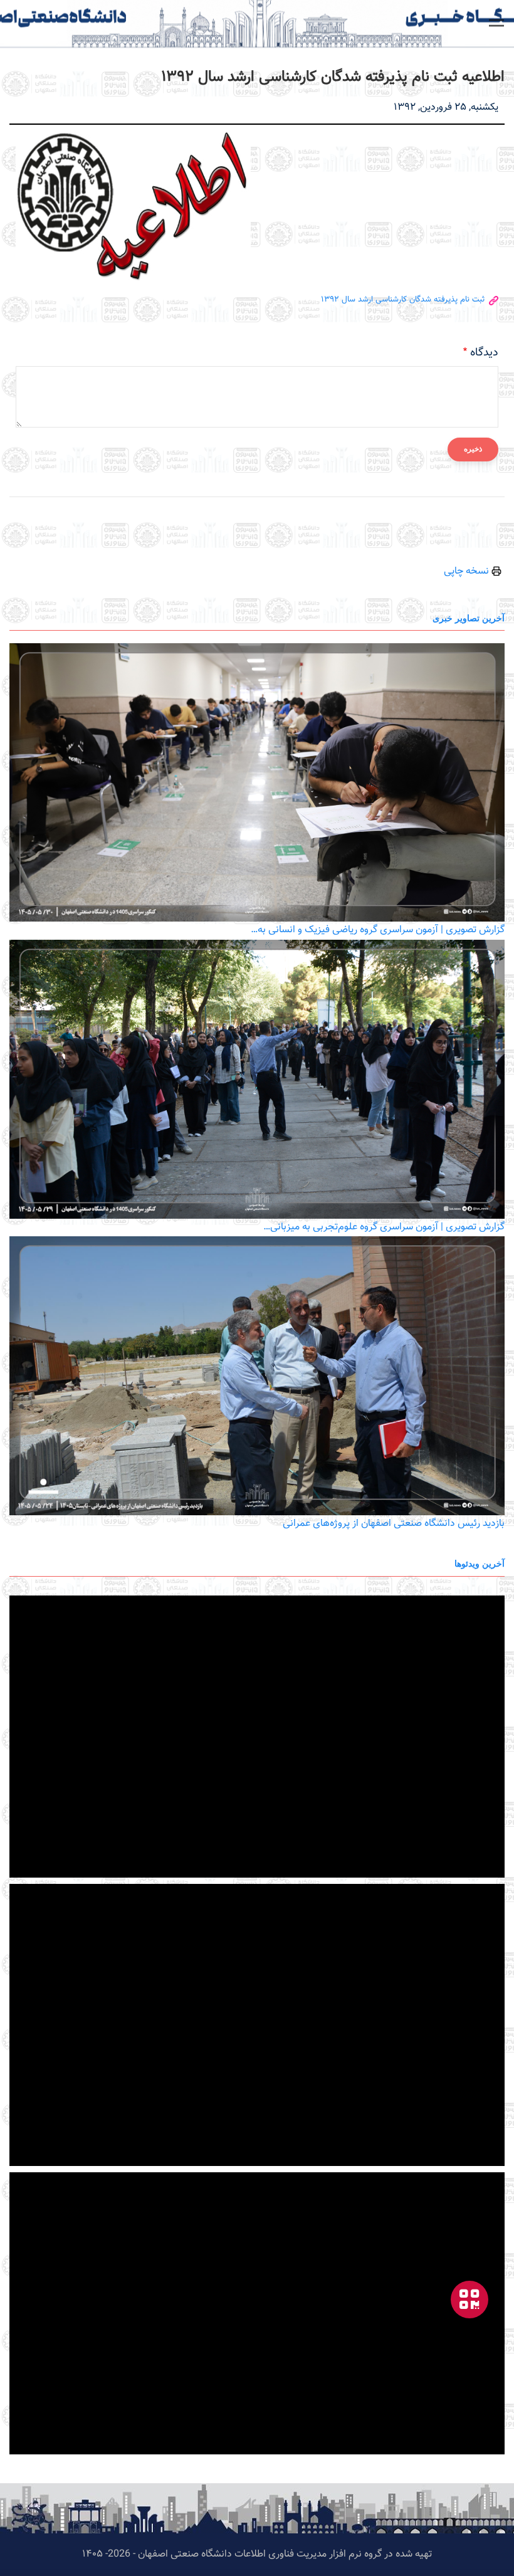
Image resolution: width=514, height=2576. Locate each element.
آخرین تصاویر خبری (469, 618)
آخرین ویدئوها (480, 1563)
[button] (496, 23)
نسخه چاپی (468, 571)
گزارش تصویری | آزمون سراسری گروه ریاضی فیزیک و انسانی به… (378, 930)
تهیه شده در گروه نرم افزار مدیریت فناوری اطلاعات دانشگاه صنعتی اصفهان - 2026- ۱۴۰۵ (257, 2554)
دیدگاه (484, 353)
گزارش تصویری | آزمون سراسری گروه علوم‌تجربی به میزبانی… (384, 1227)
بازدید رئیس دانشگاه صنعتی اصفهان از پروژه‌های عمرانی (394, 1524)
